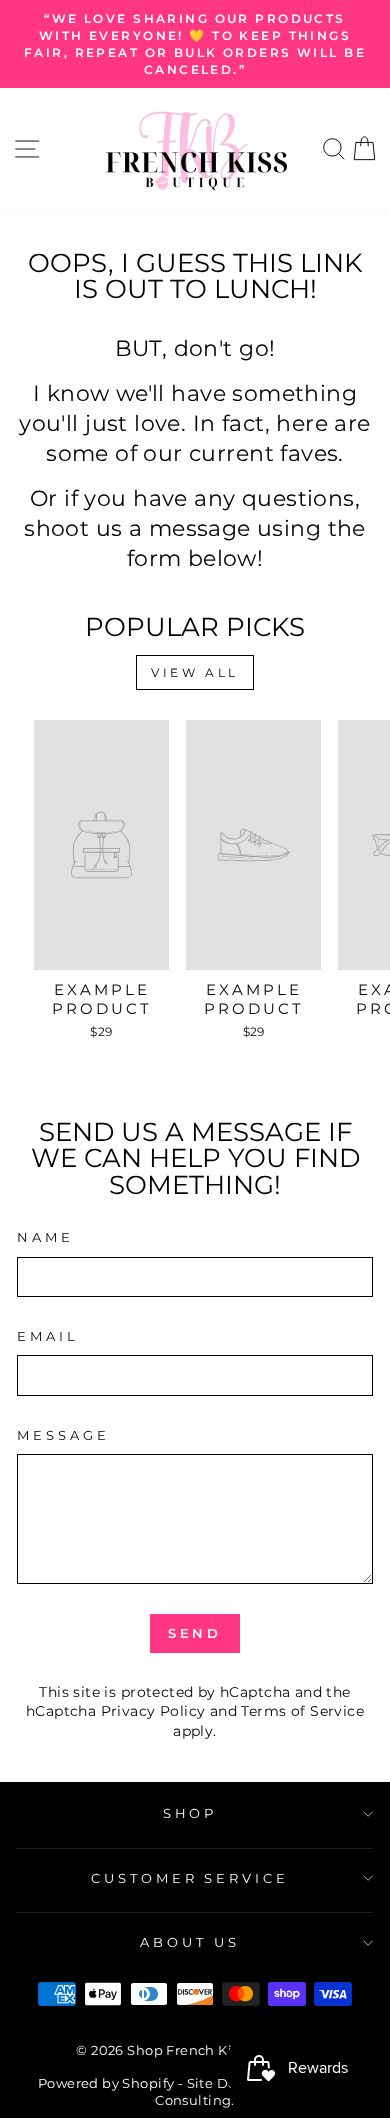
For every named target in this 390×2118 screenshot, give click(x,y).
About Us (190, 1942)
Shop (190, 1813)
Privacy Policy (153, 1711)
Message (63, 1435)
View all (195, 672)
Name (45, 1237)
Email (48, 1336)
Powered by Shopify (106, 2083)
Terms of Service (302, 1711)
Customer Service (190, 1878)
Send (195, 1633)
